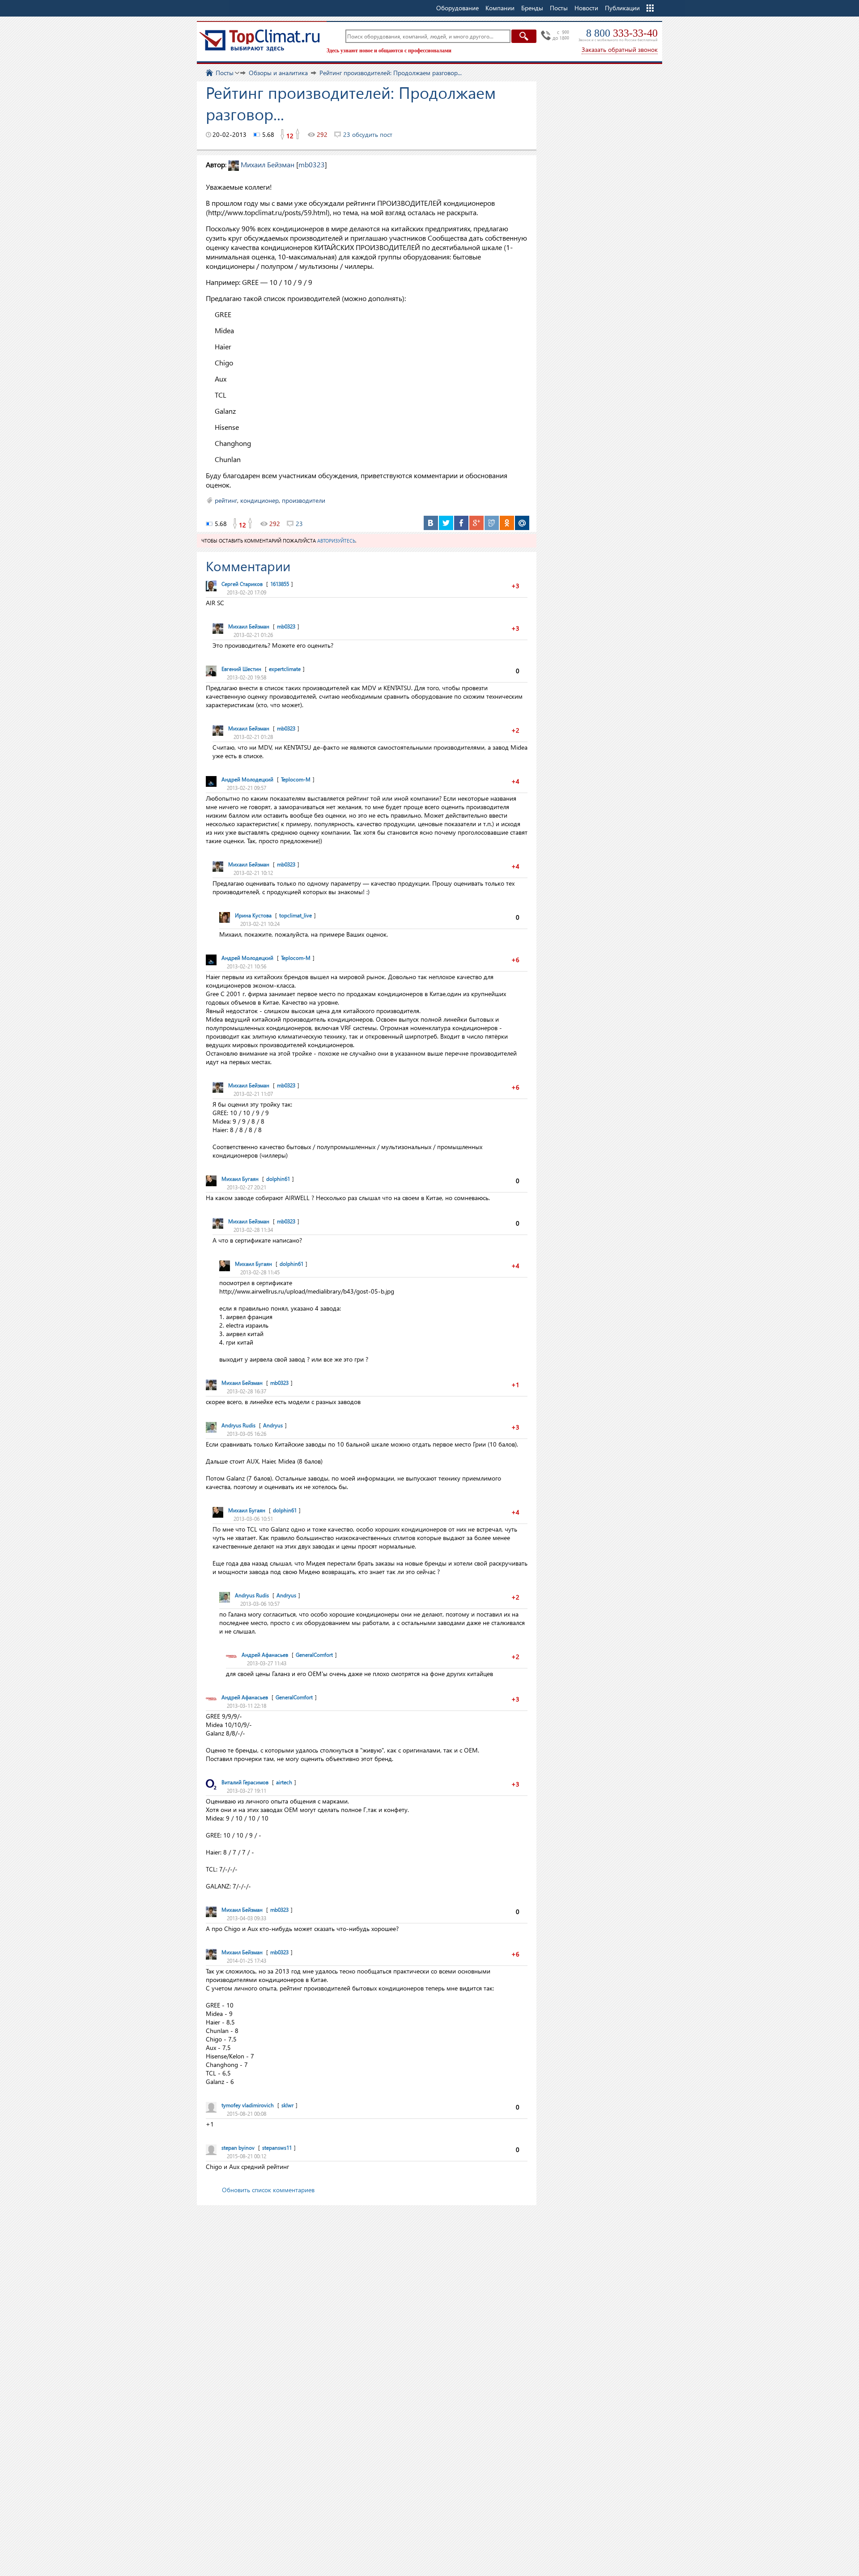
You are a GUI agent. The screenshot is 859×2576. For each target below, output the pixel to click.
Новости (586, 8)
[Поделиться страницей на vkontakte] (431, 523)
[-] (282, 135)
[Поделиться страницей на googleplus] (476, 523)
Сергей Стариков (242, 584)
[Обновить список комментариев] (296, 566)
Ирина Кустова (253, 915)
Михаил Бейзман (268, 164)
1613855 (280, 584)
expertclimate (285, 669)
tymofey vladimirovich (248, 2105)
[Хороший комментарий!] (523, 586)
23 (299, 524)
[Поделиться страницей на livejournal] (492, 523)
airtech (284, 1782)
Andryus (273, 1425)
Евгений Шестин (241, 669)
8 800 (622, 33)
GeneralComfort (314, 1655)
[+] (298, 135)
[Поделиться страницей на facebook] (461, 523)
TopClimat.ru (259, 40)
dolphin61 (278, 1179)
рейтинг (226, 500)
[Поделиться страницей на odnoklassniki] (507, 523)
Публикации (622, 8)
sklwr (287, 2105)
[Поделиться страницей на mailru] (522, 523)
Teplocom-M (296, 779)
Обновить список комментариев (268, 2190)
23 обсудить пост (368, 134)
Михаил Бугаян (240, 1179)
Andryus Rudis (238, 1425)
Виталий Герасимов (245, 1782)
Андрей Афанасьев (265, 1655)
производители (304, 500)
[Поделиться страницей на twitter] (446, 523)
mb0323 (312, 164)
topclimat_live (296, 915)
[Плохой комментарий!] (507, 586)
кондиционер (259, 500)
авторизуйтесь (336, 541)
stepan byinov (238, 2148)
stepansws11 (277, 2148)
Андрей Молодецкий (247, 779)
